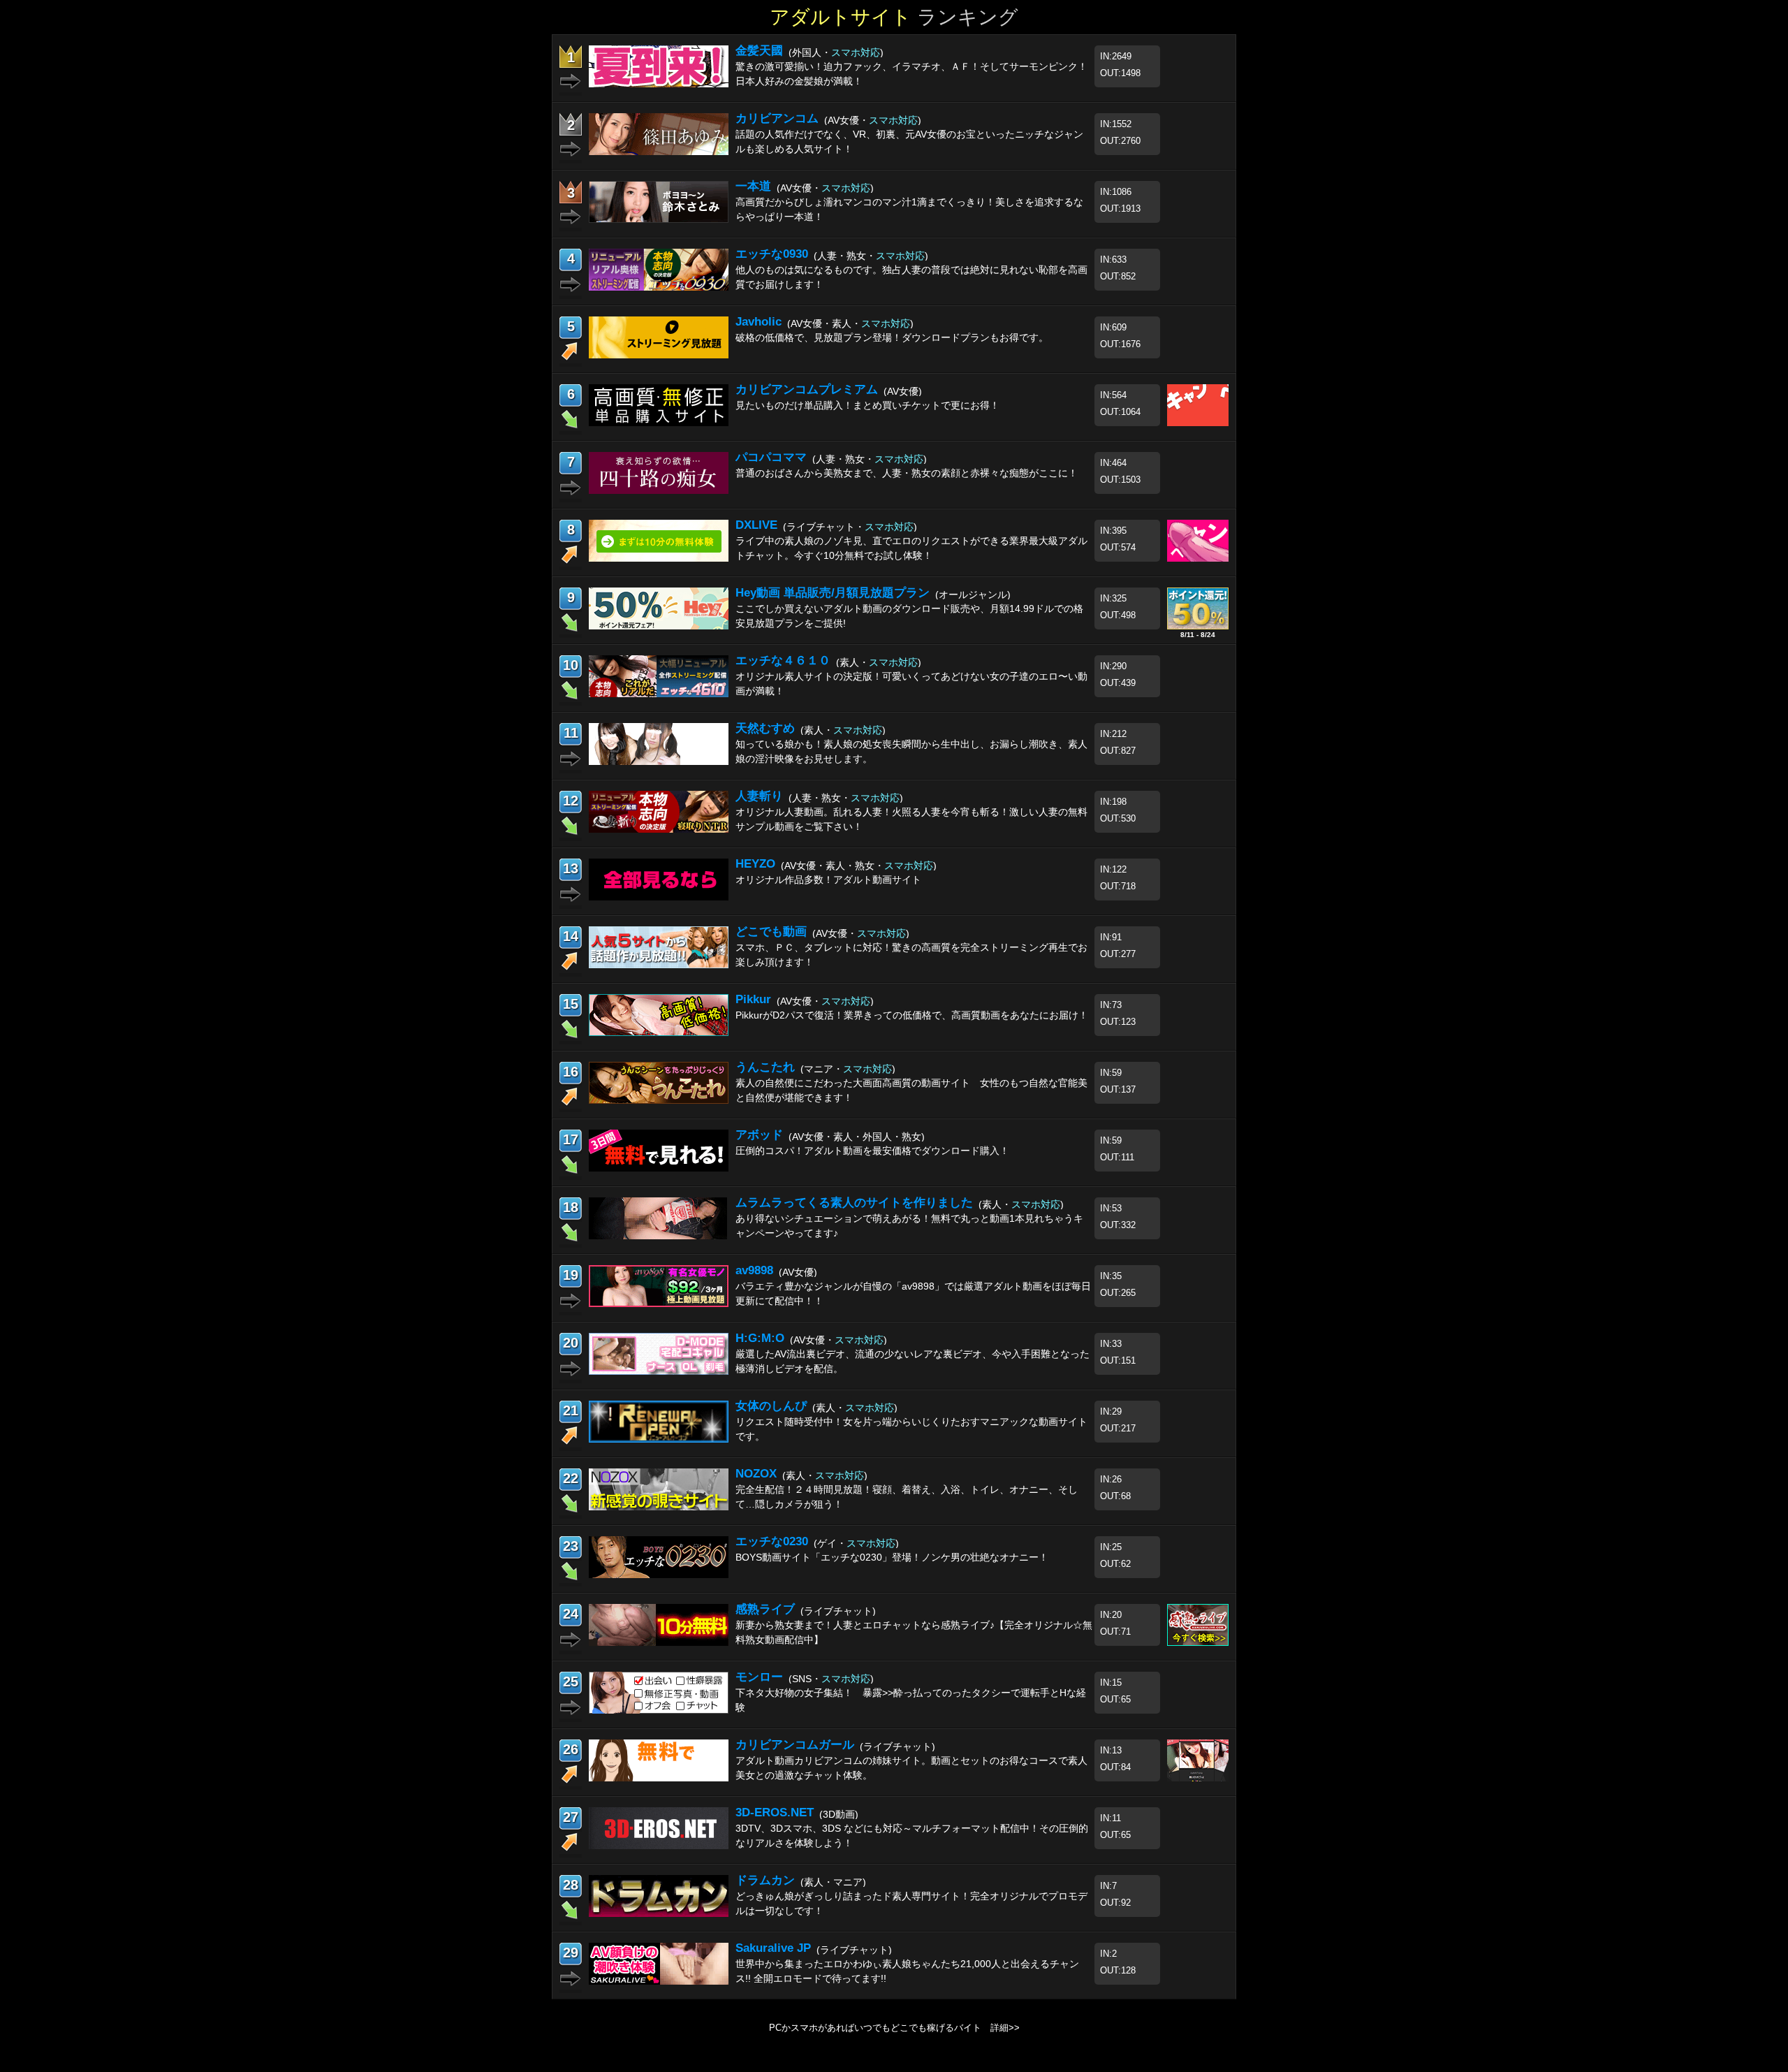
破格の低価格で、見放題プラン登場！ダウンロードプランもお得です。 (892, 337)
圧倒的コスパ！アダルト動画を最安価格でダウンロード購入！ (872, 1151)
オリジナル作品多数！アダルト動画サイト (828, 880)
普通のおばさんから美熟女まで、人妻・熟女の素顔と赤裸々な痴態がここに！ (907, 473)
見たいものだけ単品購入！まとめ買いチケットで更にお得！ (867, 405)
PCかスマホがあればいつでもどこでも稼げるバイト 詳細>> (894, 2028)
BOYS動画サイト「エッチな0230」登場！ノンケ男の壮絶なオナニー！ (892, 1557)
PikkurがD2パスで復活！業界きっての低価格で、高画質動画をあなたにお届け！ (912, 1015)
